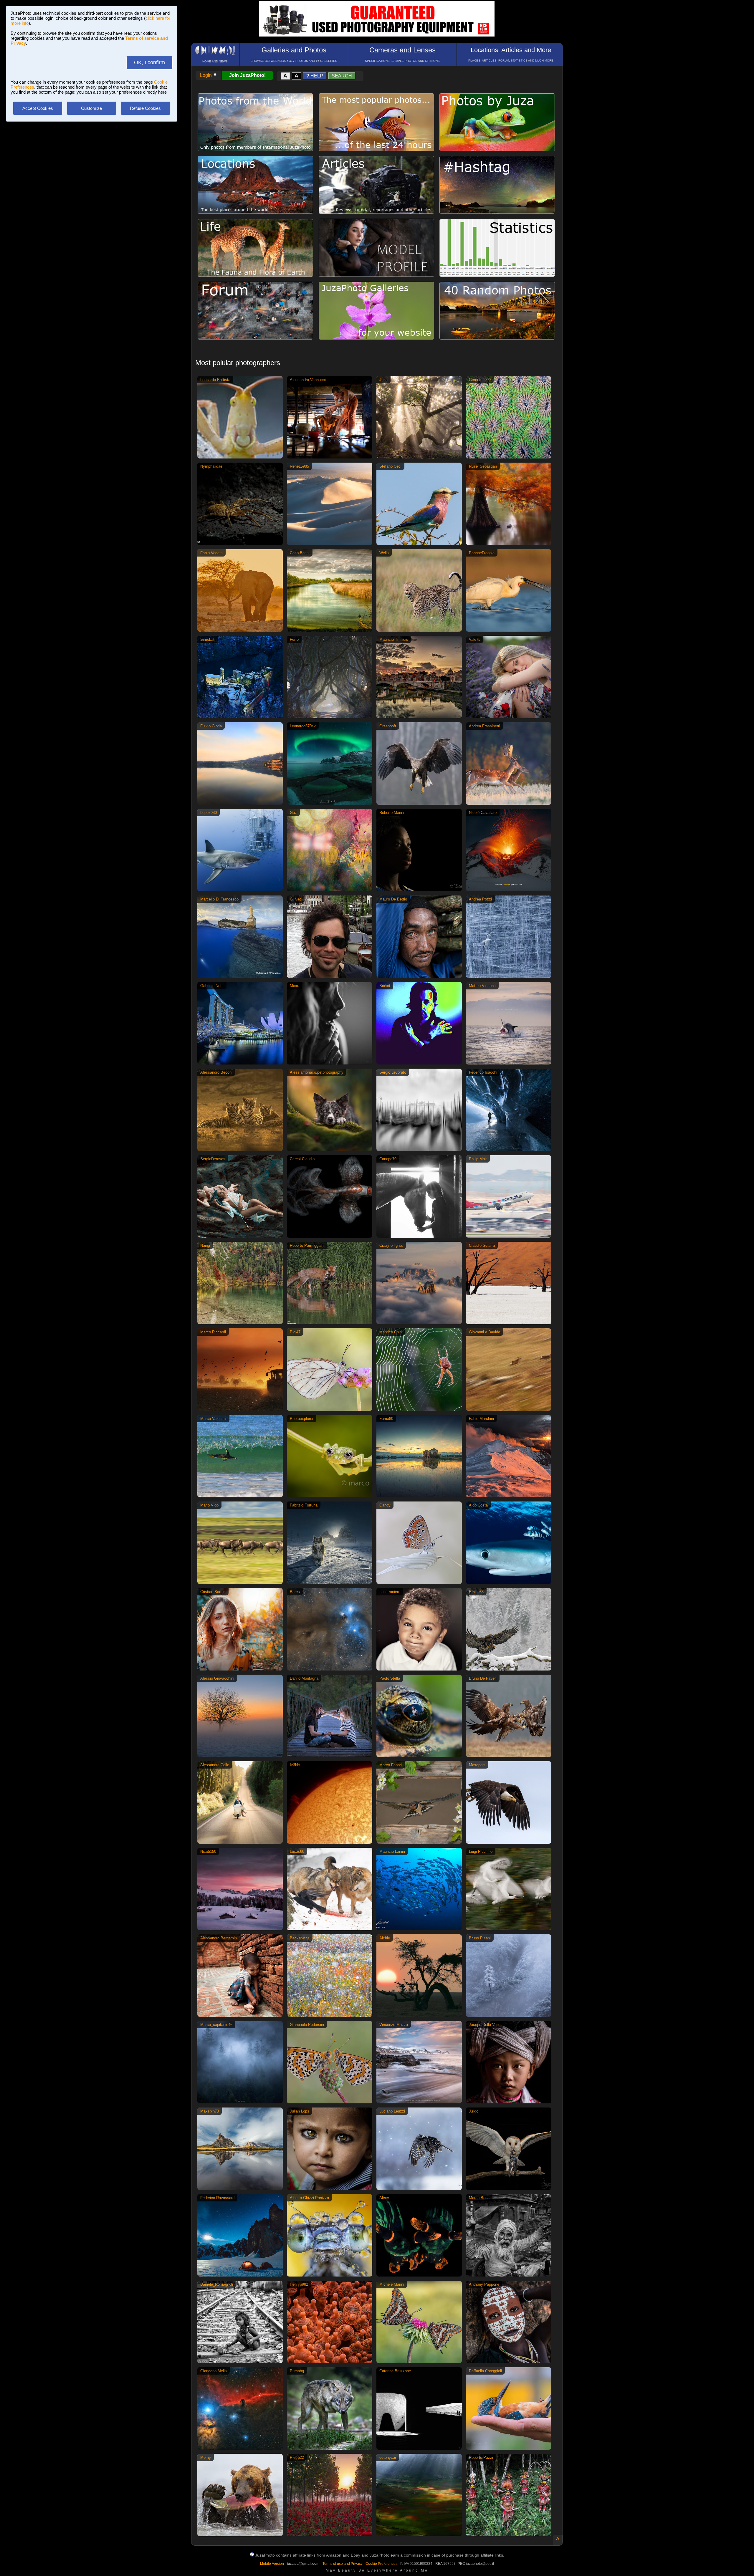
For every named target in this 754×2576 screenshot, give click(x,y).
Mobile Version (272, 2564)
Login (206, 75)
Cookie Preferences (381, 2564)
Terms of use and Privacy (343, 2564)
